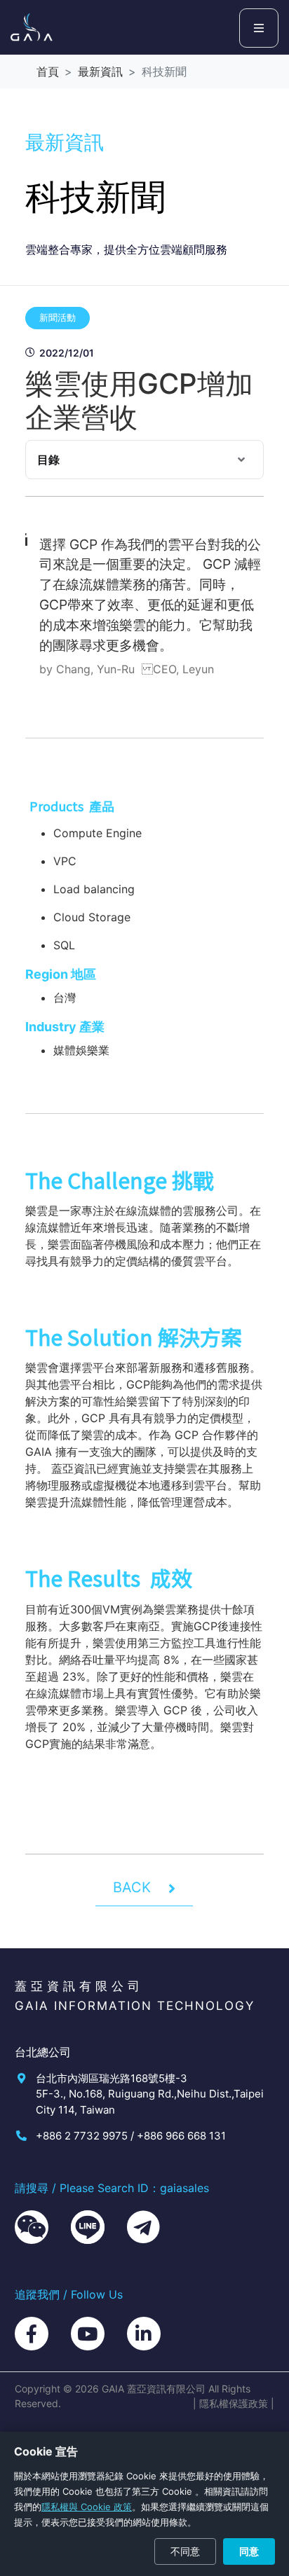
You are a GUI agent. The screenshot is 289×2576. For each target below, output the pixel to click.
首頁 (48, 71)
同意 (249, 2551)
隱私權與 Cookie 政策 (87, 2507)
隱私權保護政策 (234, 2403)
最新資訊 (100, 71)
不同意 (185, 2551)
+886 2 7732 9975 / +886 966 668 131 (131, 2136)
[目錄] (241, 460)
